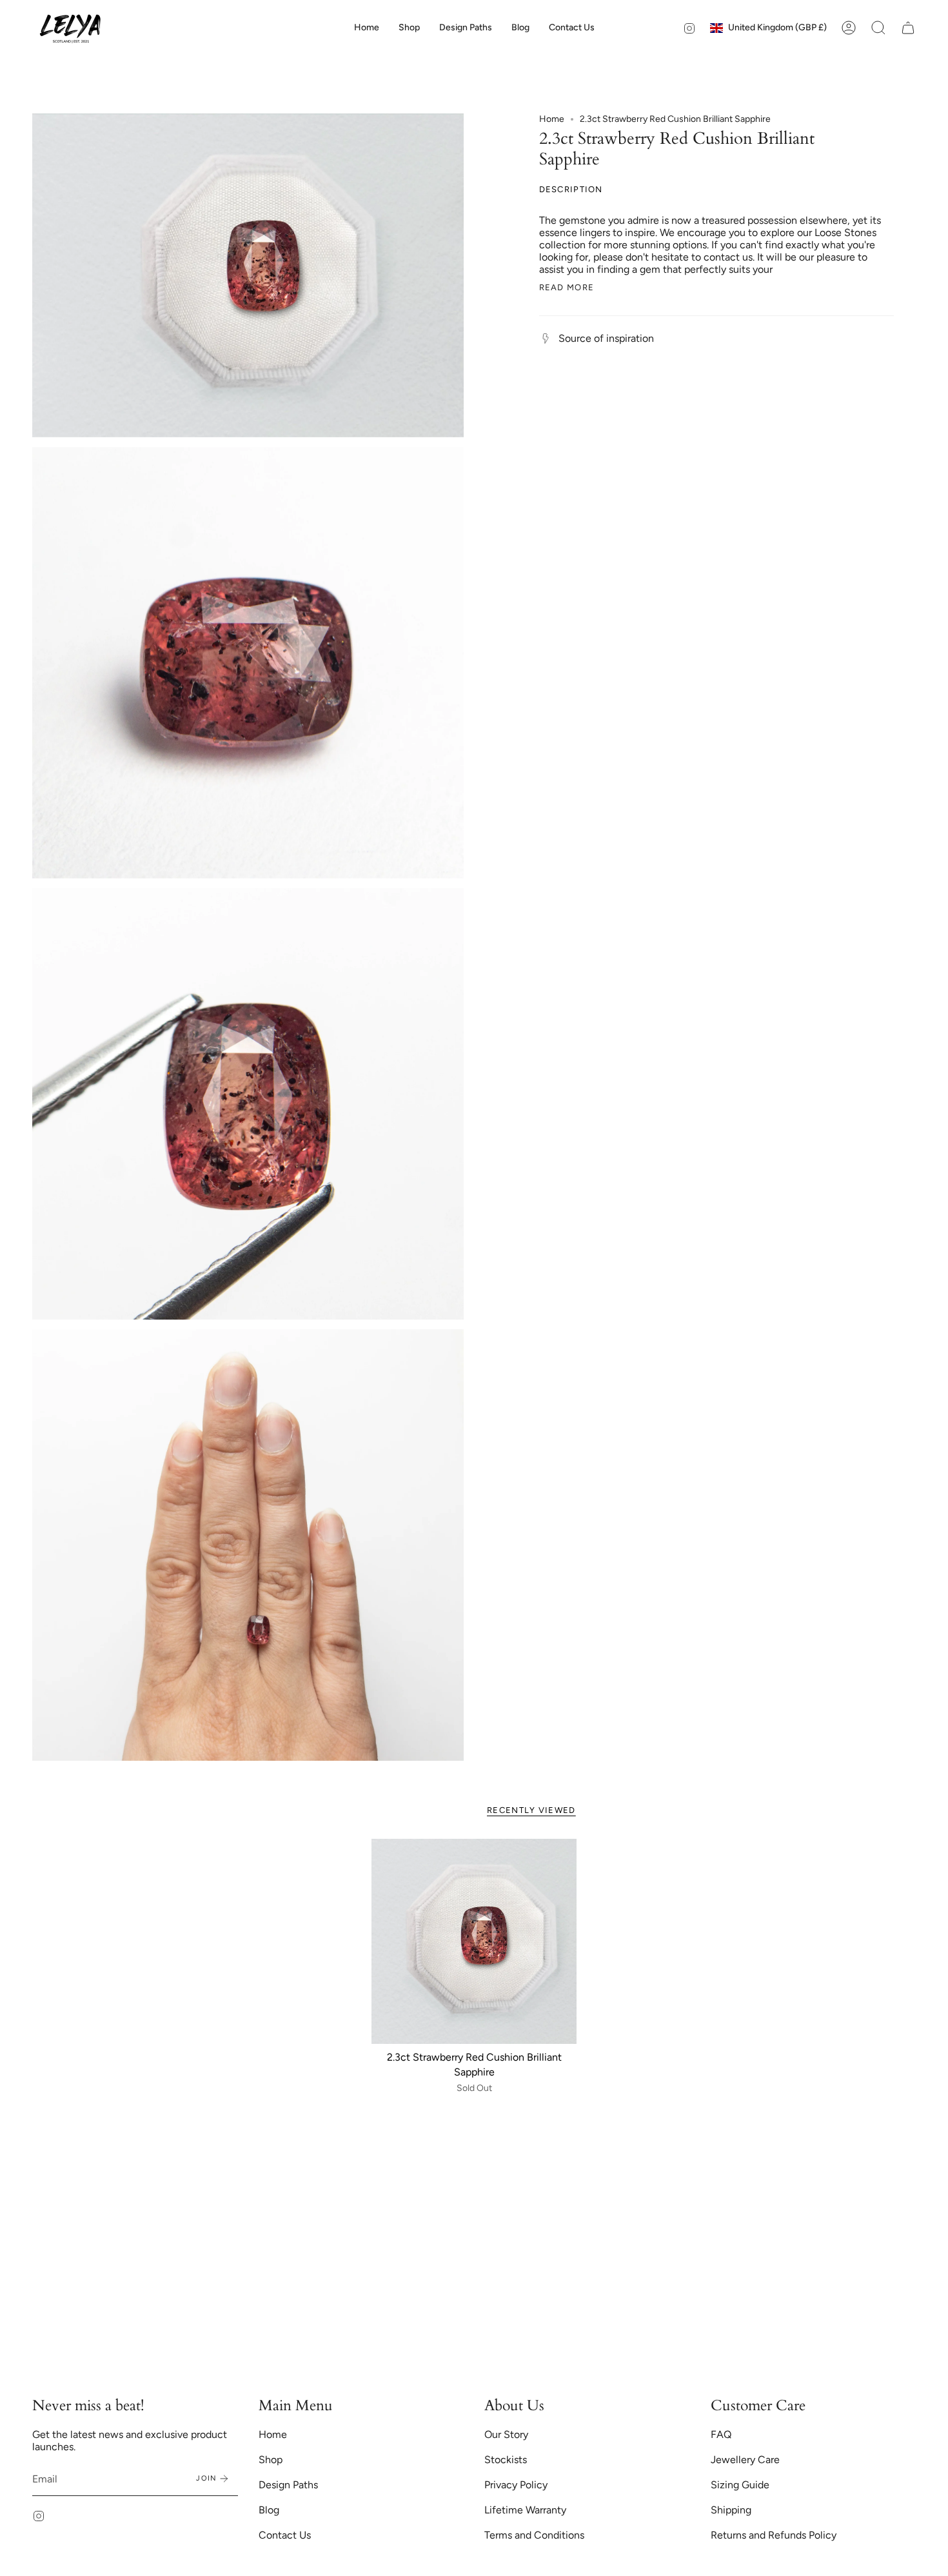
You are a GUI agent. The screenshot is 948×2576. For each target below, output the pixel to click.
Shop (271, 2460)
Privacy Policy (516, 2485)
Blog (269, 2510)
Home (552, 119)
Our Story (506, 2434)
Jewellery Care (745, 2460)
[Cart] (908, 28)
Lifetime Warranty (525, 2510)
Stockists (506, 2460)
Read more (567, 287)
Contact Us (285, 2535)
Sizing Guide (740, 2485)
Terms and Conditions (534, 2535)
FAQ (721, 2434)
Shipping (731, 2510)
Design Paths (288, 2485)
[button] (409, 28)
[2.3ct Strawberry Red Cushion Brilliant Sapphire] (474, 1942)
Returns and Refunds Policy (774, 2535)
